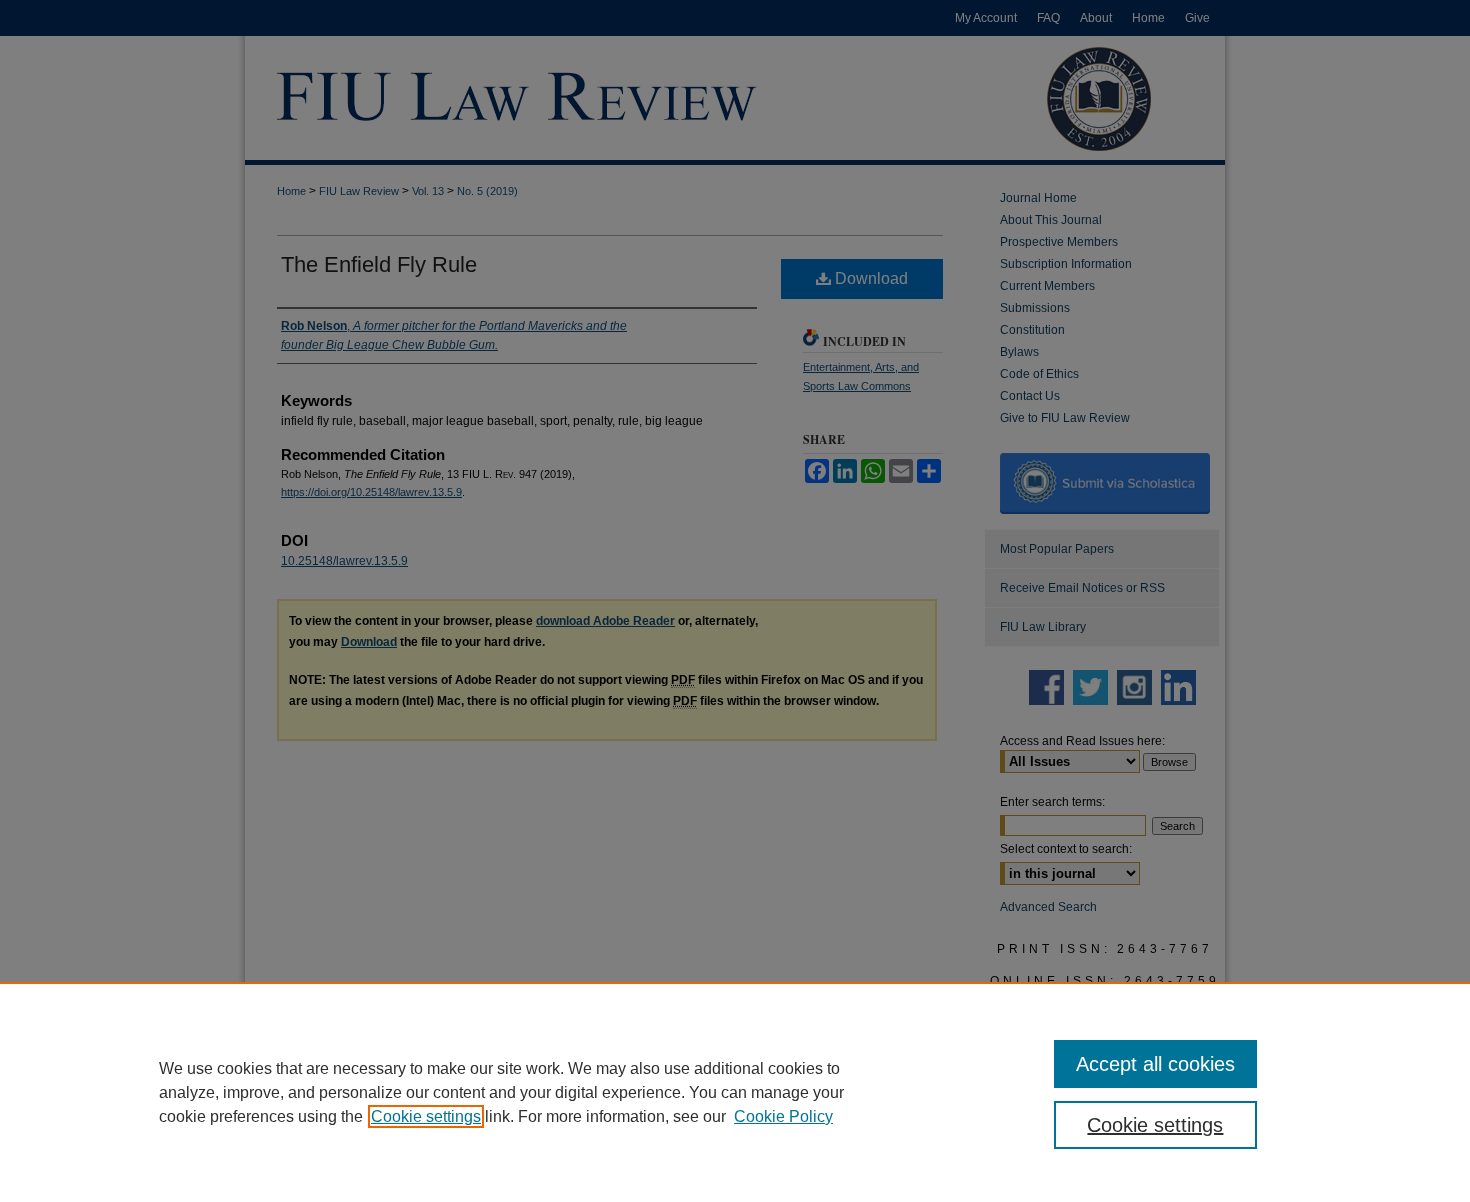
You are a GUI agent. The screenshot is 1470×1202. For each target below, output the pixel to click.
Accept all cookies (1155, 1064)
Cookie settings (426, 1116)
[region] (735, 1092)
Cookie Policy (783, 1116)
